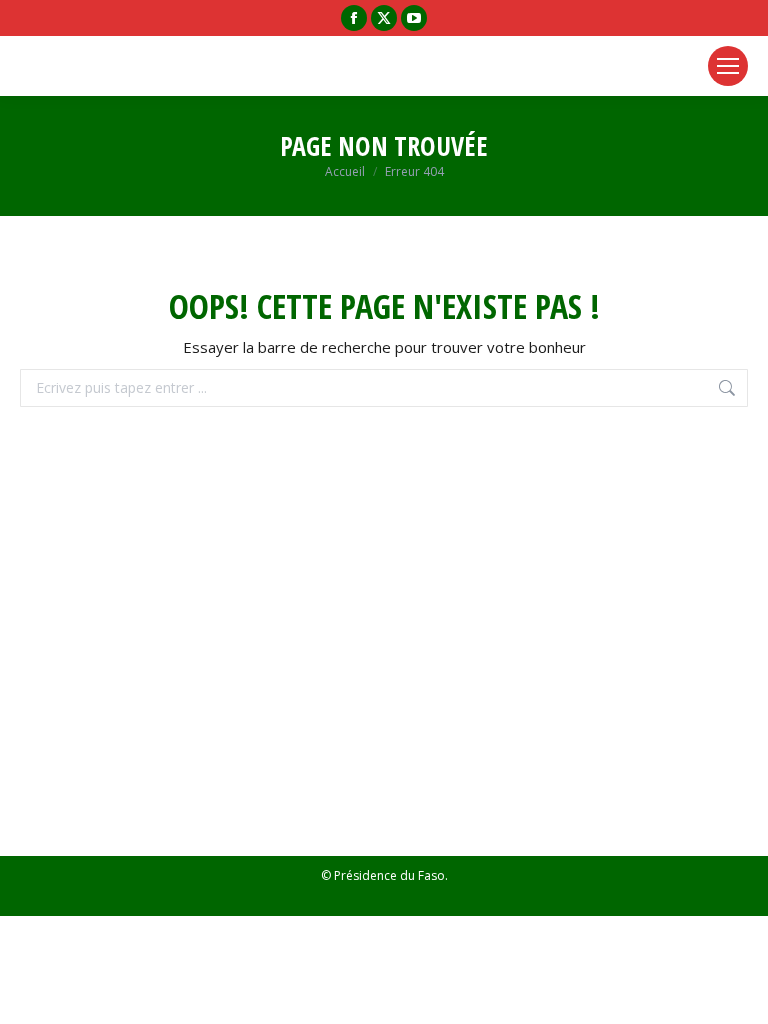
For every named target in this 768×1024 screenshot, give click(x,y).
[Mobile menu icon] (728, 66)
